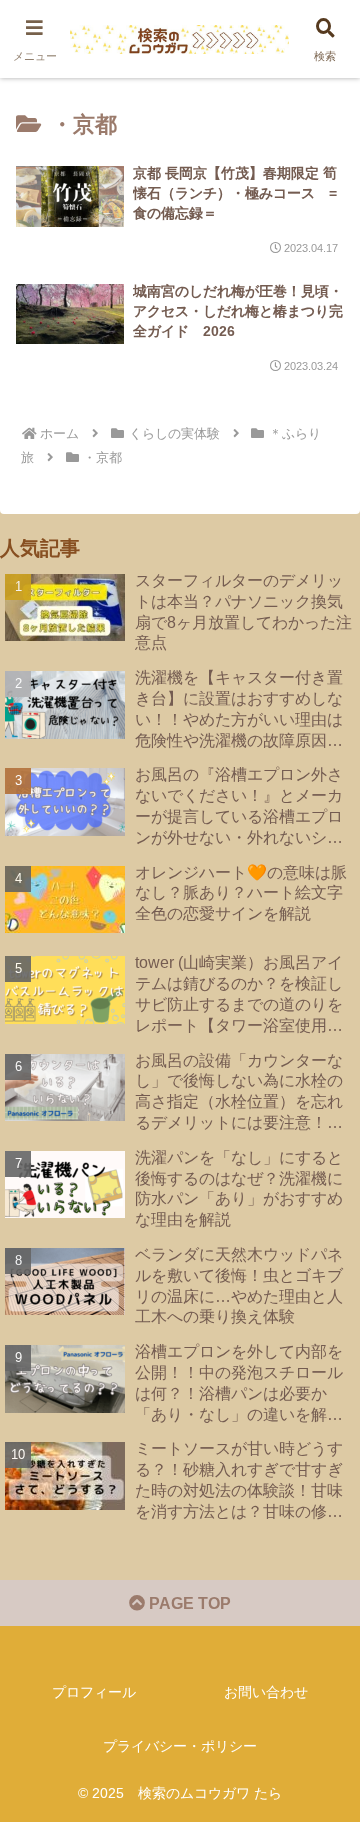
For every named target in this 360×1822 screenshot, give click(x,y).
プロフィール (94, 1692)
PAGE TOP (188, 1603)
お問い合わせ (266, 1692)
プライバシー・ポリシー (180, 1746)
